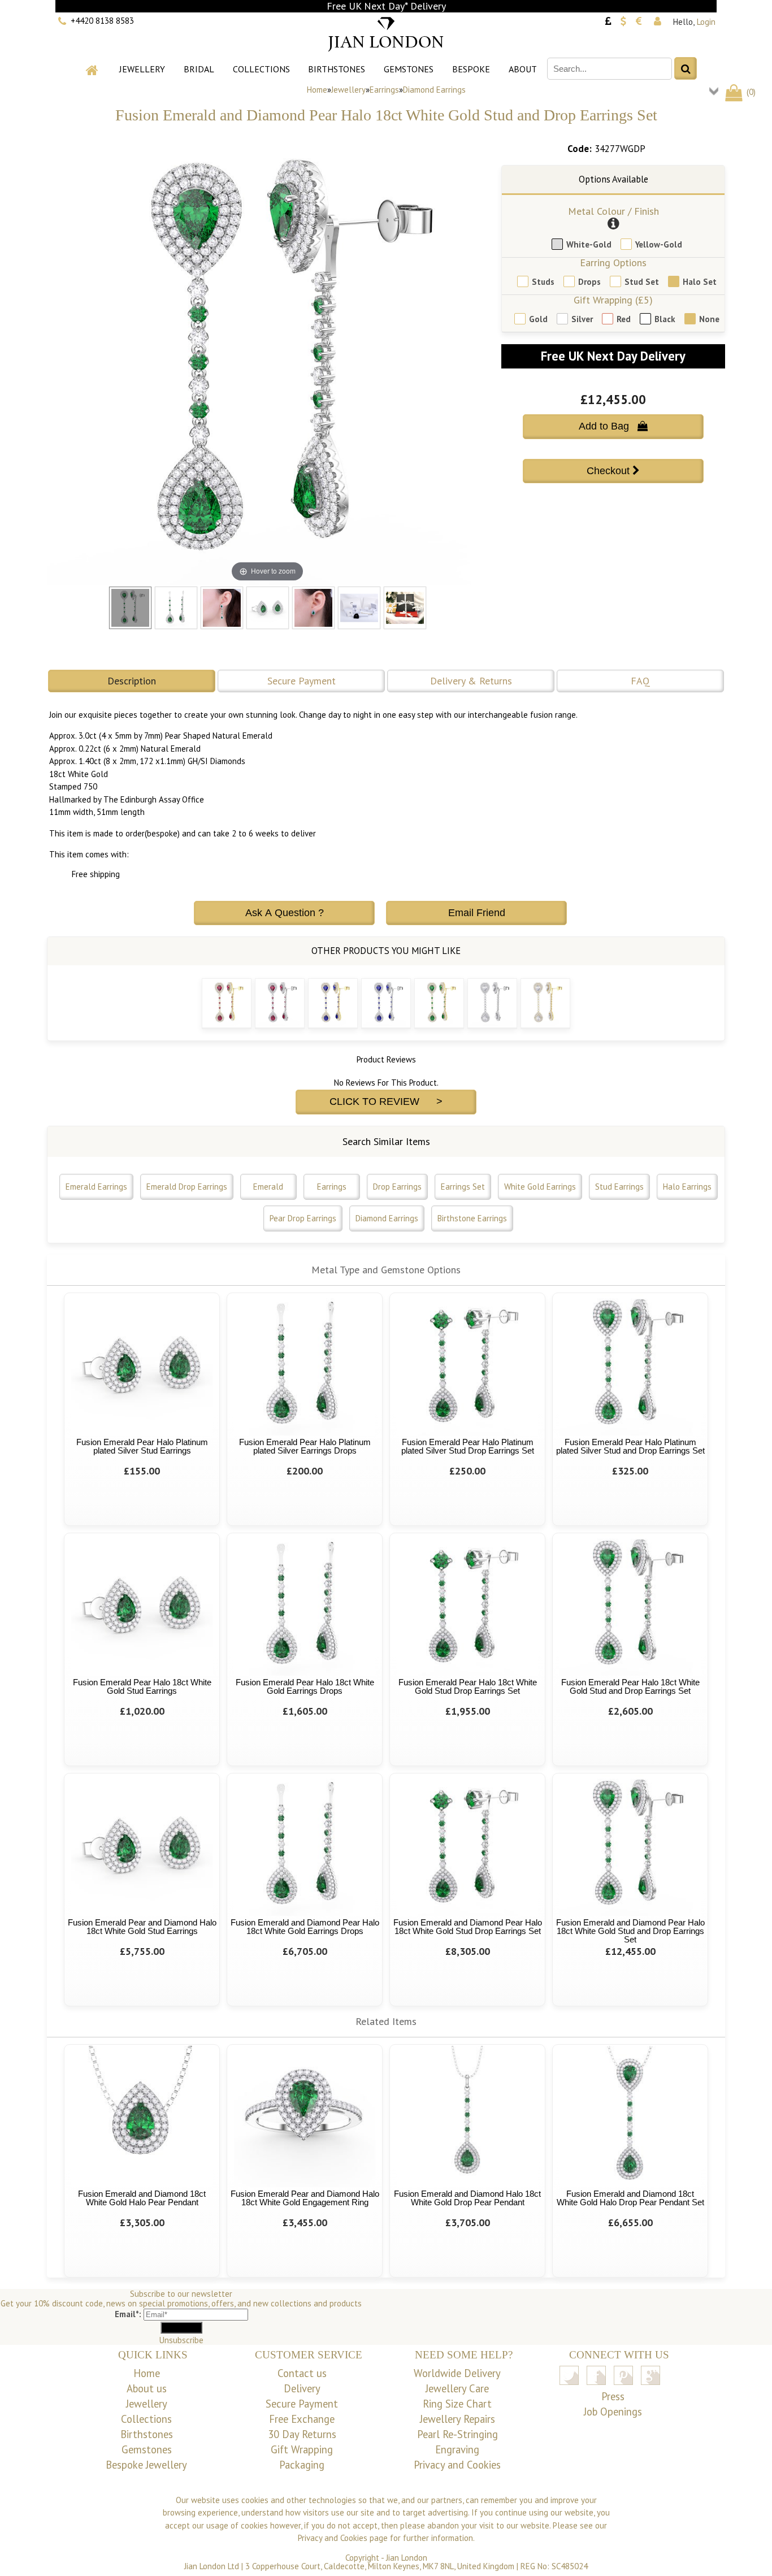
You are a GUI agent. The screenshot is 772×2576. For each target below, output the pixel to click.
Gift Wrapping (302, 2449)
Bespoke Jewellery (146, 2465)
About (523, 69)
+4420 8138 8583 (102, 21)
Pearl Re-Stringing (457, 2434)
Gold (538, 319)
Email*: (128, 2314)
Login (706, 22)
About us (147, 2388)
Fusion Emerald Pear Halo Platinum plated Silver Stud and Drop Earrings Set (630, 1446)
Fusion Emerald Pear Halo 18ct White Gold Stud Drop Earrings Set (468, 1686)
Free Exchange (302, 2419)
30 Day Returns (302, 2434)
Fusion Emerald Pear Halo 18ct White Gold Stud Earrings (142, 1686)
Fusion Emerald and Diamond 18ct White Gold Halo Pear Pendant (142, 2198)
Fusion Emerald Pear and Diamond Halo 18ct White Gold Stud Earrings (142, 1927)
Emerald (268, 1187)
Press (613, 2396)
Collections (261, 69)
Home (317, 90)
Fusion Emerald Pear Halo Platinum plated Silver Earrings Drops (305, 1446)
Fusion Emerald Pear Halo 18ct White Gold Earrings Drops (305, 1686)
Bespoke (471, 69)
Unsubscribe (181, 2340)
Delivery (302, 2388)
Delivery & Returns (471, 681)
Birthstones (337, 69)
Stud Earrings (619, 1187)
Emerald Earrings (96, 1187)
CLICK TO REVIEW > (386, 1101)
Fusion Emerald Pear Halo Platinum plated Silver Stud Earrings (142, 1446)
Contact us (302, 2373)
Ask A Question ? (285, 913)
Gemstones (409, 69)
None (709, 319)
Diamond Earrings (434, 90)
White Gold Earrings (540, 1187)
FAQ (640, 681)
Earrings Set (463, 1187)
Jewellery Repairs (457, 2419)
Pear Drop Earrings (303, 1218)
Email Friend (477, 913)
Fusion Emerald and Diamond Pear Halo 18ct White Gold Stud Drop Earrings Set (468, 1927)
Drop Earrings (397, 1187)
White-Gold (589, 244)
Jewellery (142, 69)
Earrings (384, 90)
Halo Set (700, 282)
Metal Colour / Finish (613, 211)
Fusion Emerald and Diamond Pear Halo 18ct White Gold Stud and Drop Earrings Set (630, 1931)
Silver (582, 319)
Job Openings (613, 2412)
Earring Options (613, 263)
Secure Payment (302, 681)
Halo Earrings (687, 1187)
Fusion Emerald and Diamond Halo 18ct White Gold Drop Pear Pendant (467, 2198)
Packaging (302, 2465)
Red (624, 319)
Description (132, 681)
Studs (543, 282)
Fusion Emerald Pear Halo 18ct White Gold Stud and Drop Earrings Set (630, 1686)
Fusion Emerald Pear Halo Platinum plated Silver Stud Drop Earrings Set (468, 1446)
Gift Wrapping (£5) (613, 300)
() (750, 92)
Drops (589, 282)
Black (665, 319)
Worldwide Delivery (457, 2373)
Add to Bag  (613, 426)
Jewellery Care (457, 2388)
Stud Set (642, 282)
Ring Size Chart (457, 2404)
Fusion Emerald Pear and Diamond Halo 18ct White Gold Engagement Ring (305, 2198)
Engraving (457, 2449)
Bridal (199, 69)
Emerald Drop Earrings (187, 1187)
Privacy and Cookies (457, 2465)
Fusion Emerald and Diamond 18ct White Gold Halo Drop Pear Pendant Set (630, 2198)
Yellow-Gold (659, 244)
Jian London (407, 2558)
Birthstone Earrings (472, 1218)
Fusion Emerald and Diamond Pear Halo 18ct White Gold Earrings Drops (305, 1927)
